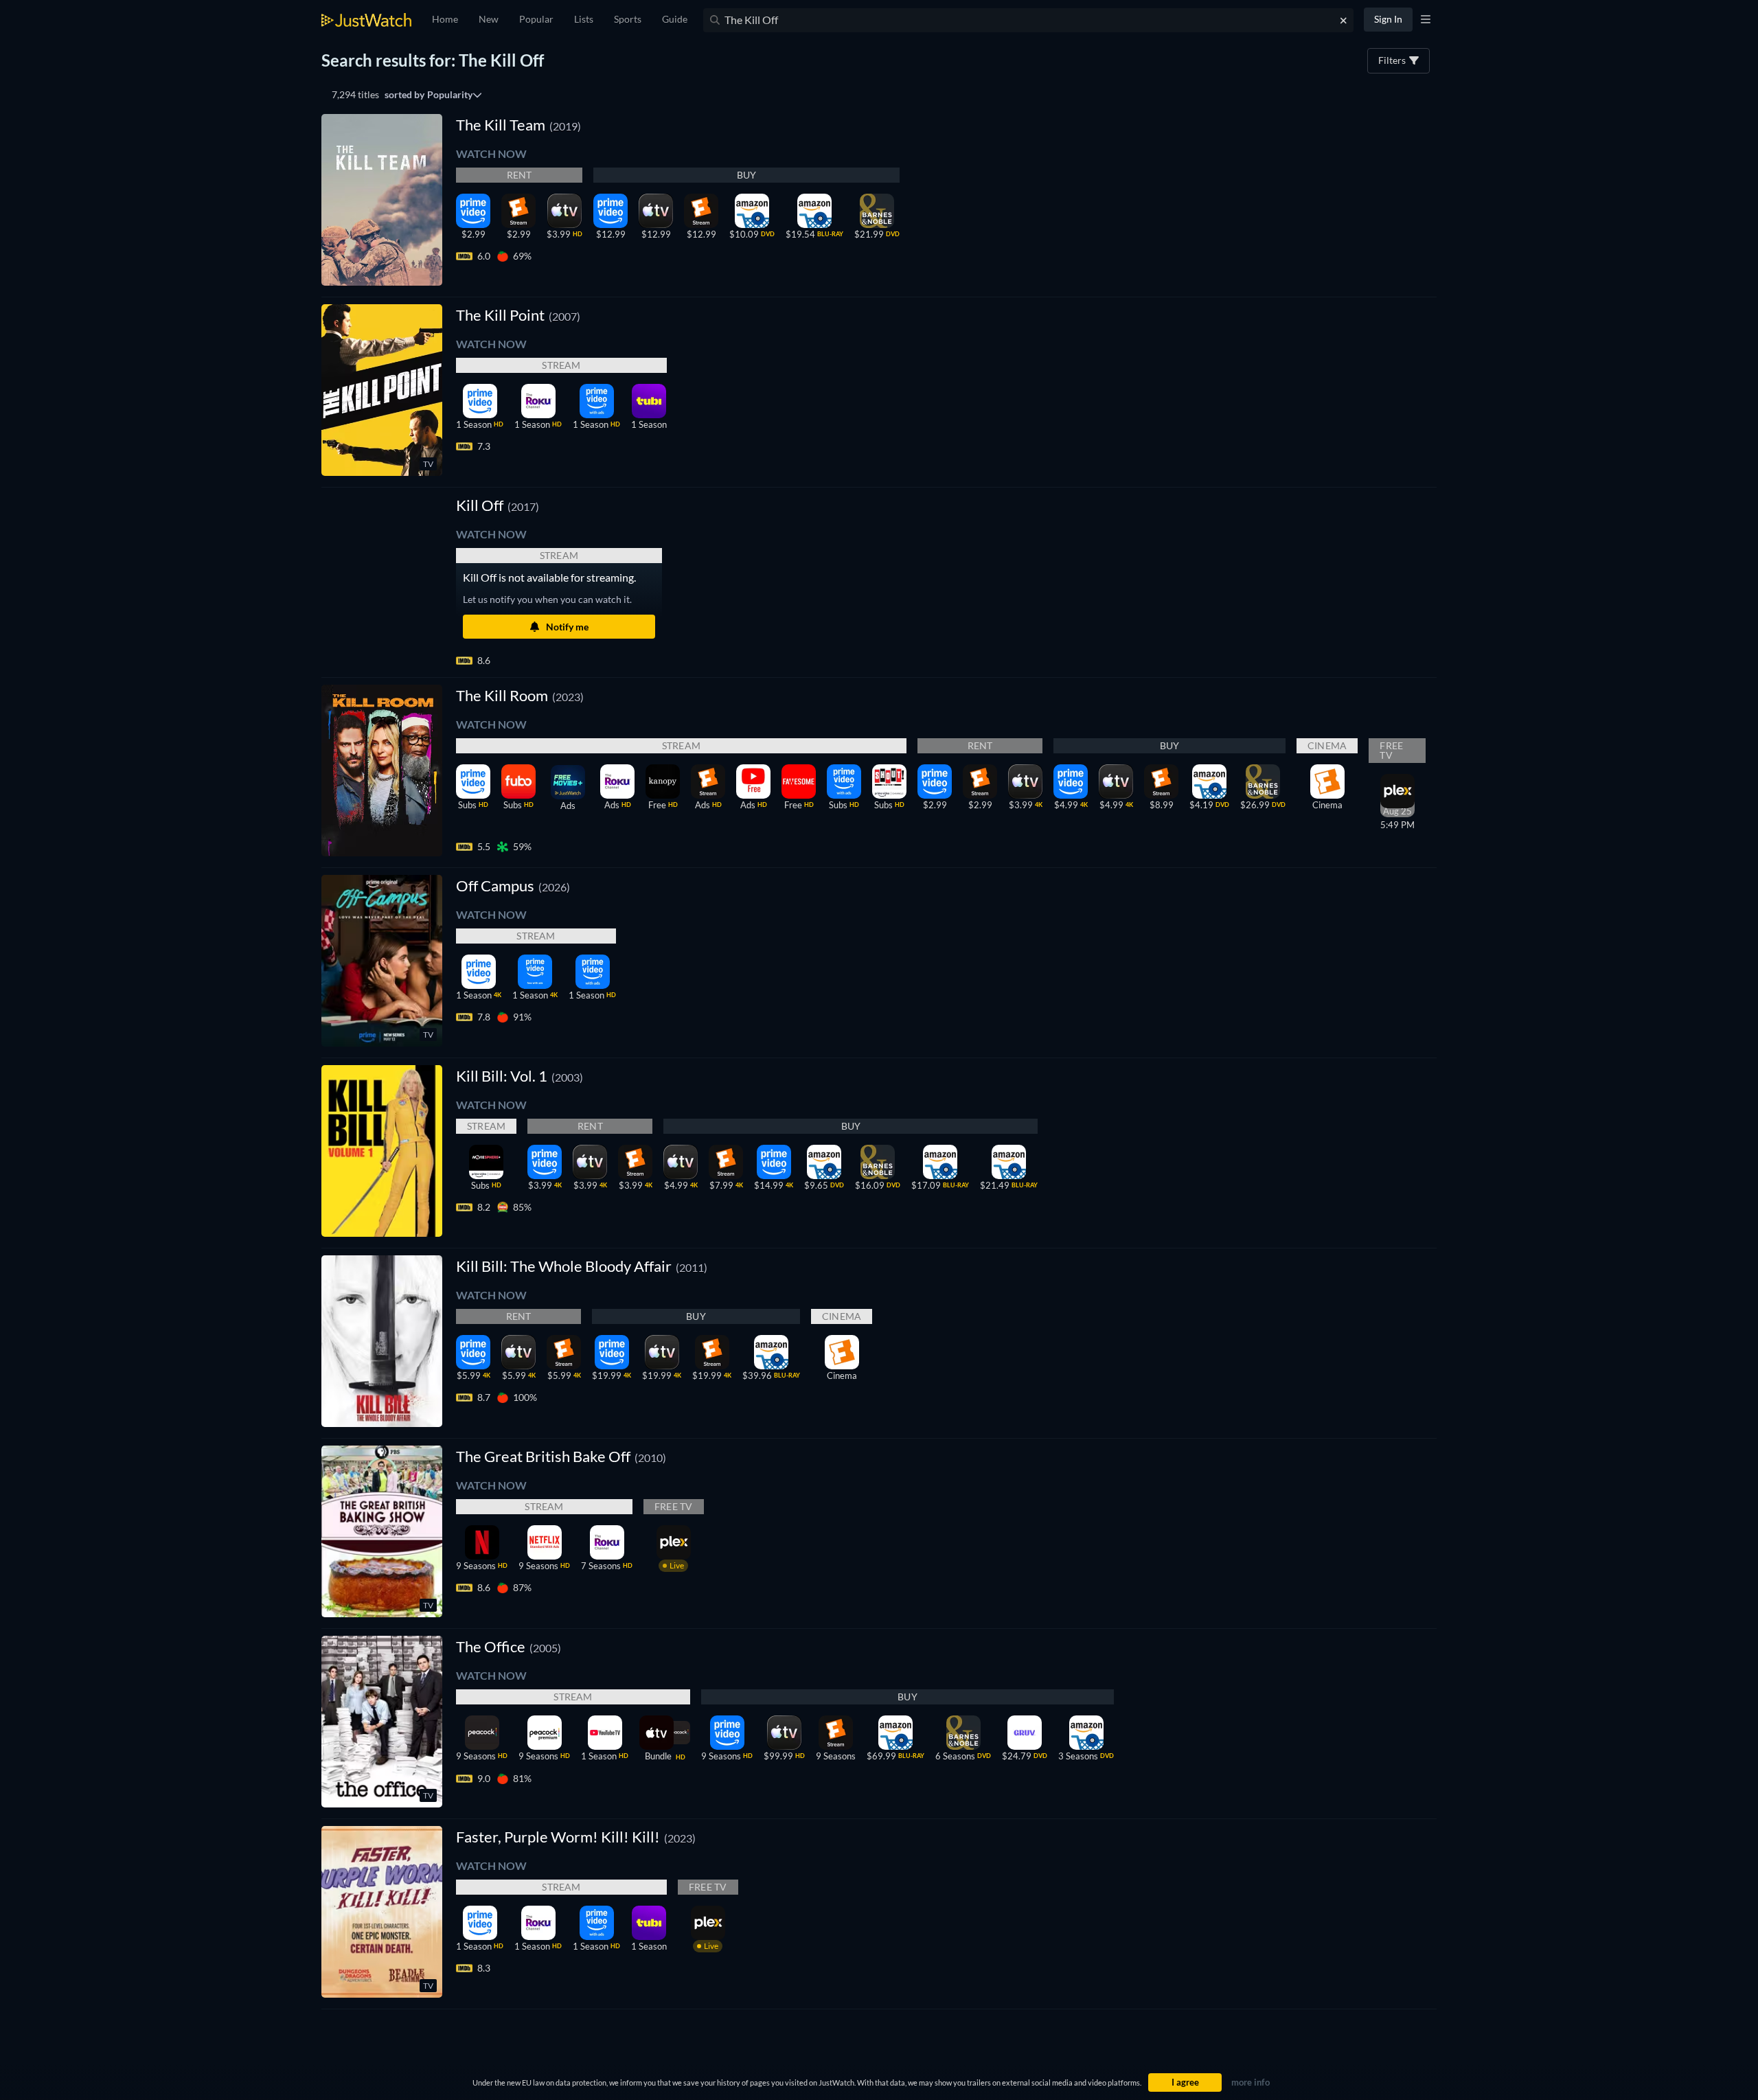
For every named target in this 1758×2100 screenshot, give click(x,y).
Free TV (1391, 750)
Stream (561, 365)
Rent (520, 175)
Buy (747, 175)
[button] (498, 505)
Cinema (1327, 745)
